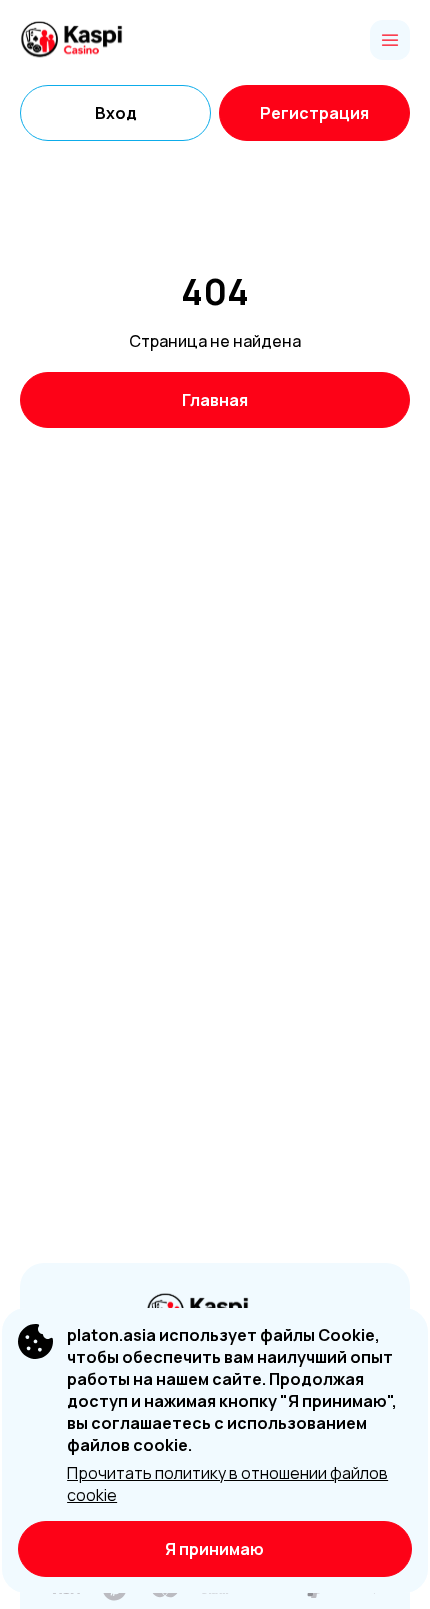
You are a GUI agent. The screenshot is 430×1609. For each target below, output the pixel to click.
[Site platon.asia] (89, 40)
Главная (215, 400)
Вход (116, 113)
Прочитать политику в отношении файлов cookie (227, 1484)
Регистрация (314, 113)
